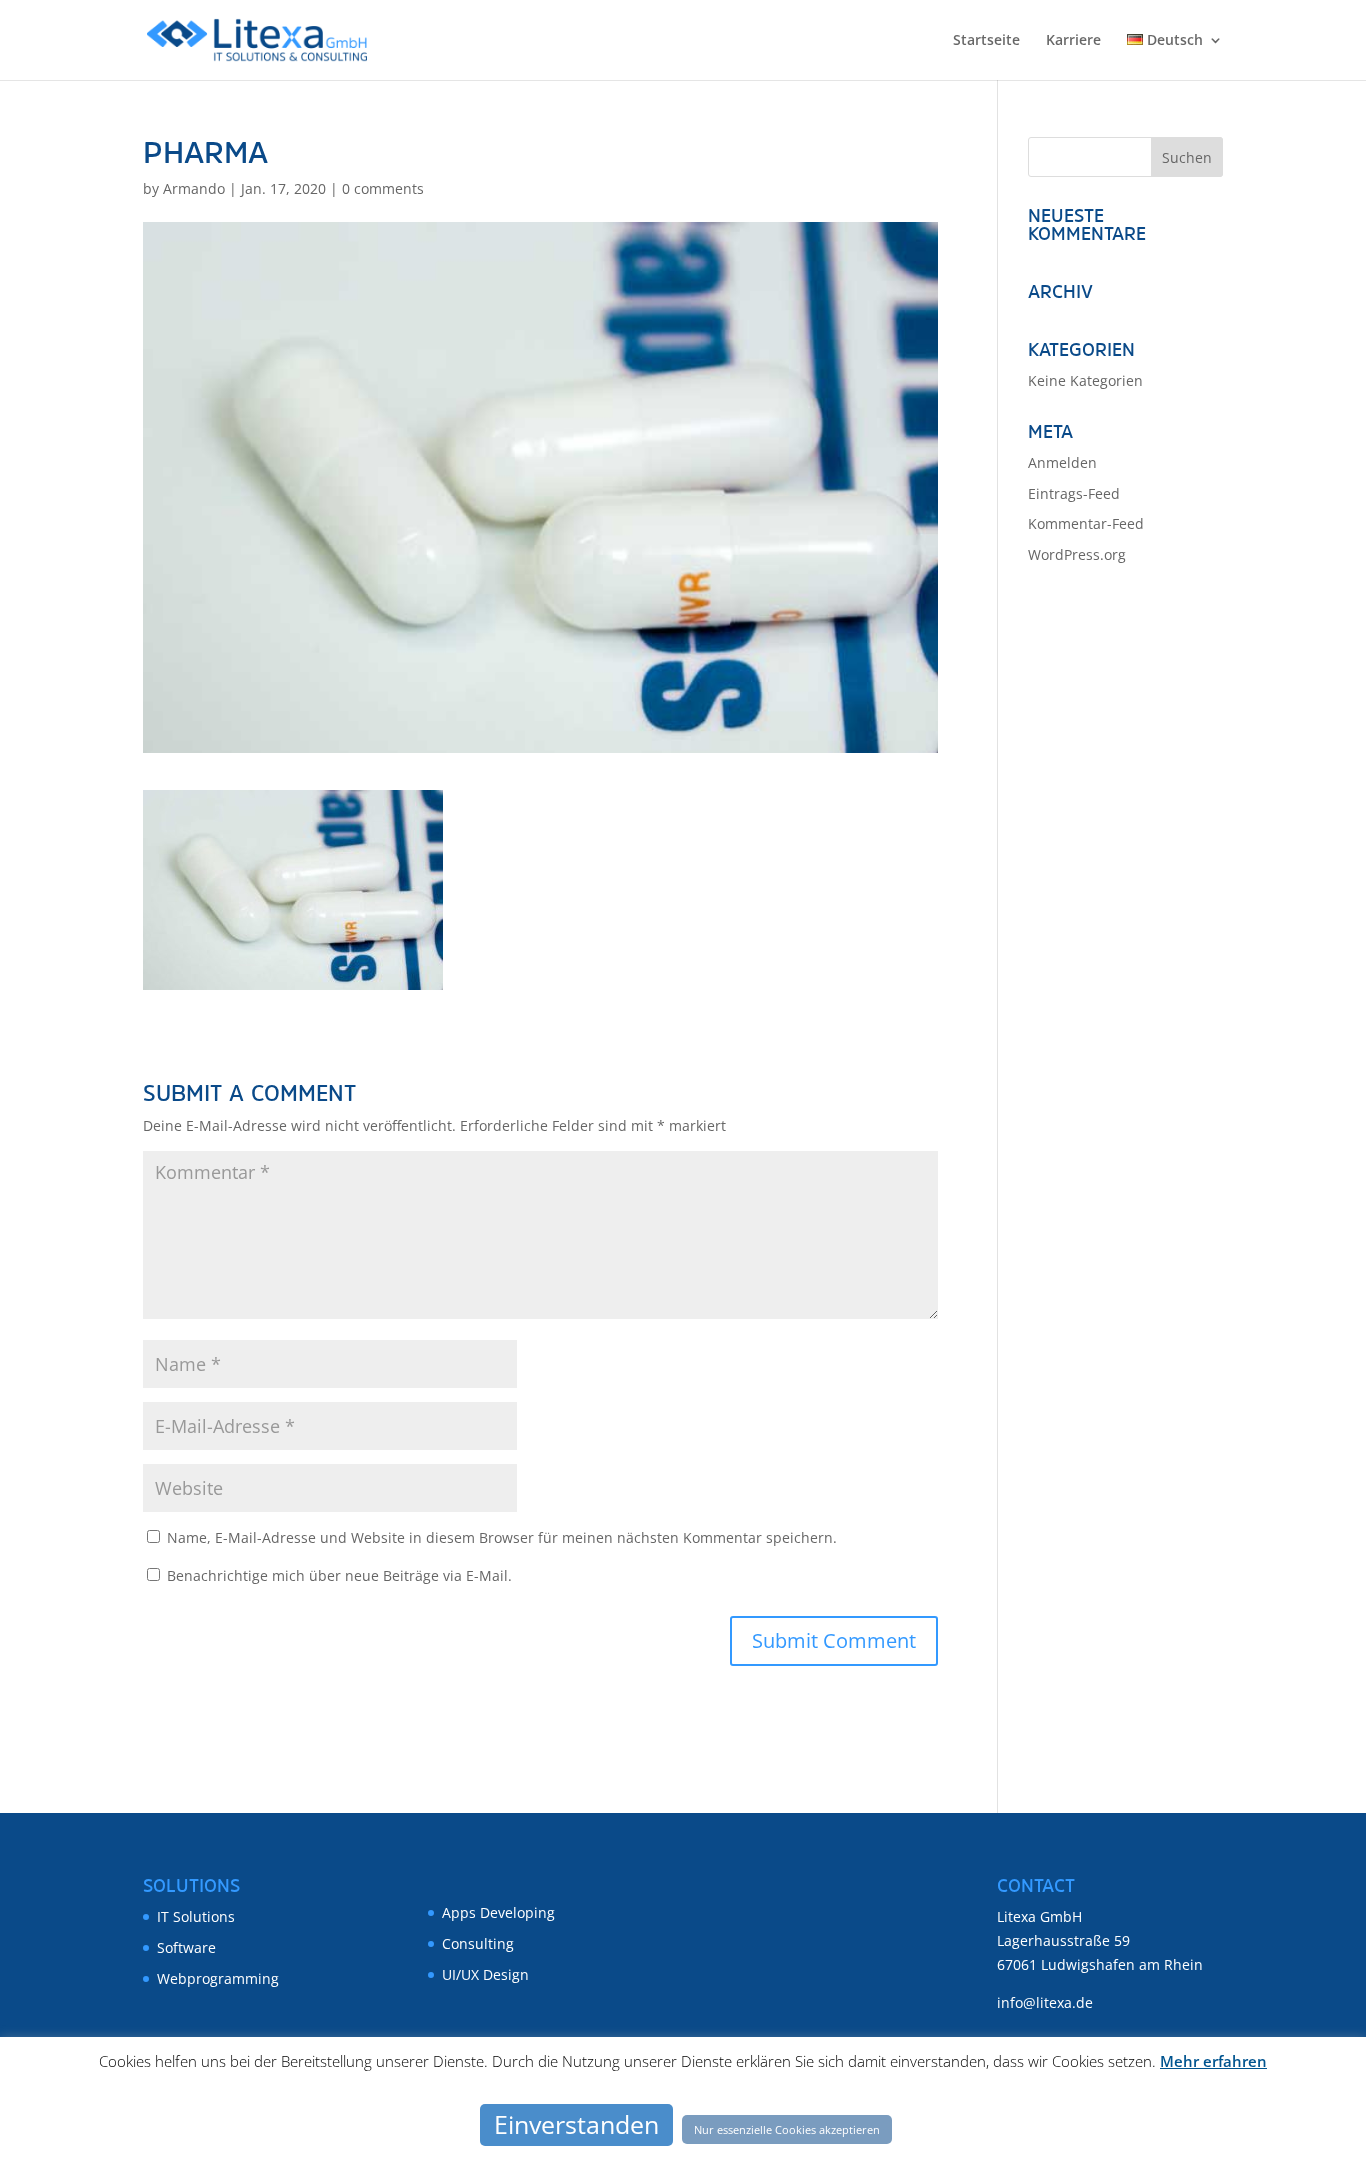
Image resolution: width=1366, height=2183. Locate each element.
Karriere (1073, 41)
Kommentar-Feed (1086, 523)
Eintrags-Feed (1074, 493)
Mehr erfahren (1213, 2061)
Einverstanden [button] (576, 2124)
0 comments (383, 188)
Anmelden (1062, 462)
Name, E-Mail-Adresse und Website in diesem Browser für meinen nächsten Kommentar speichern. (502, 1537)
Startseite (986, 41)
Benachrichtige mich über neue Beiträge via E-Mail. (339, 1575)
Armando (194, 188)
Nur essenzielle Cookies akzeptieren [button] (787, 2129)
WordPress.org (1077, 554)
